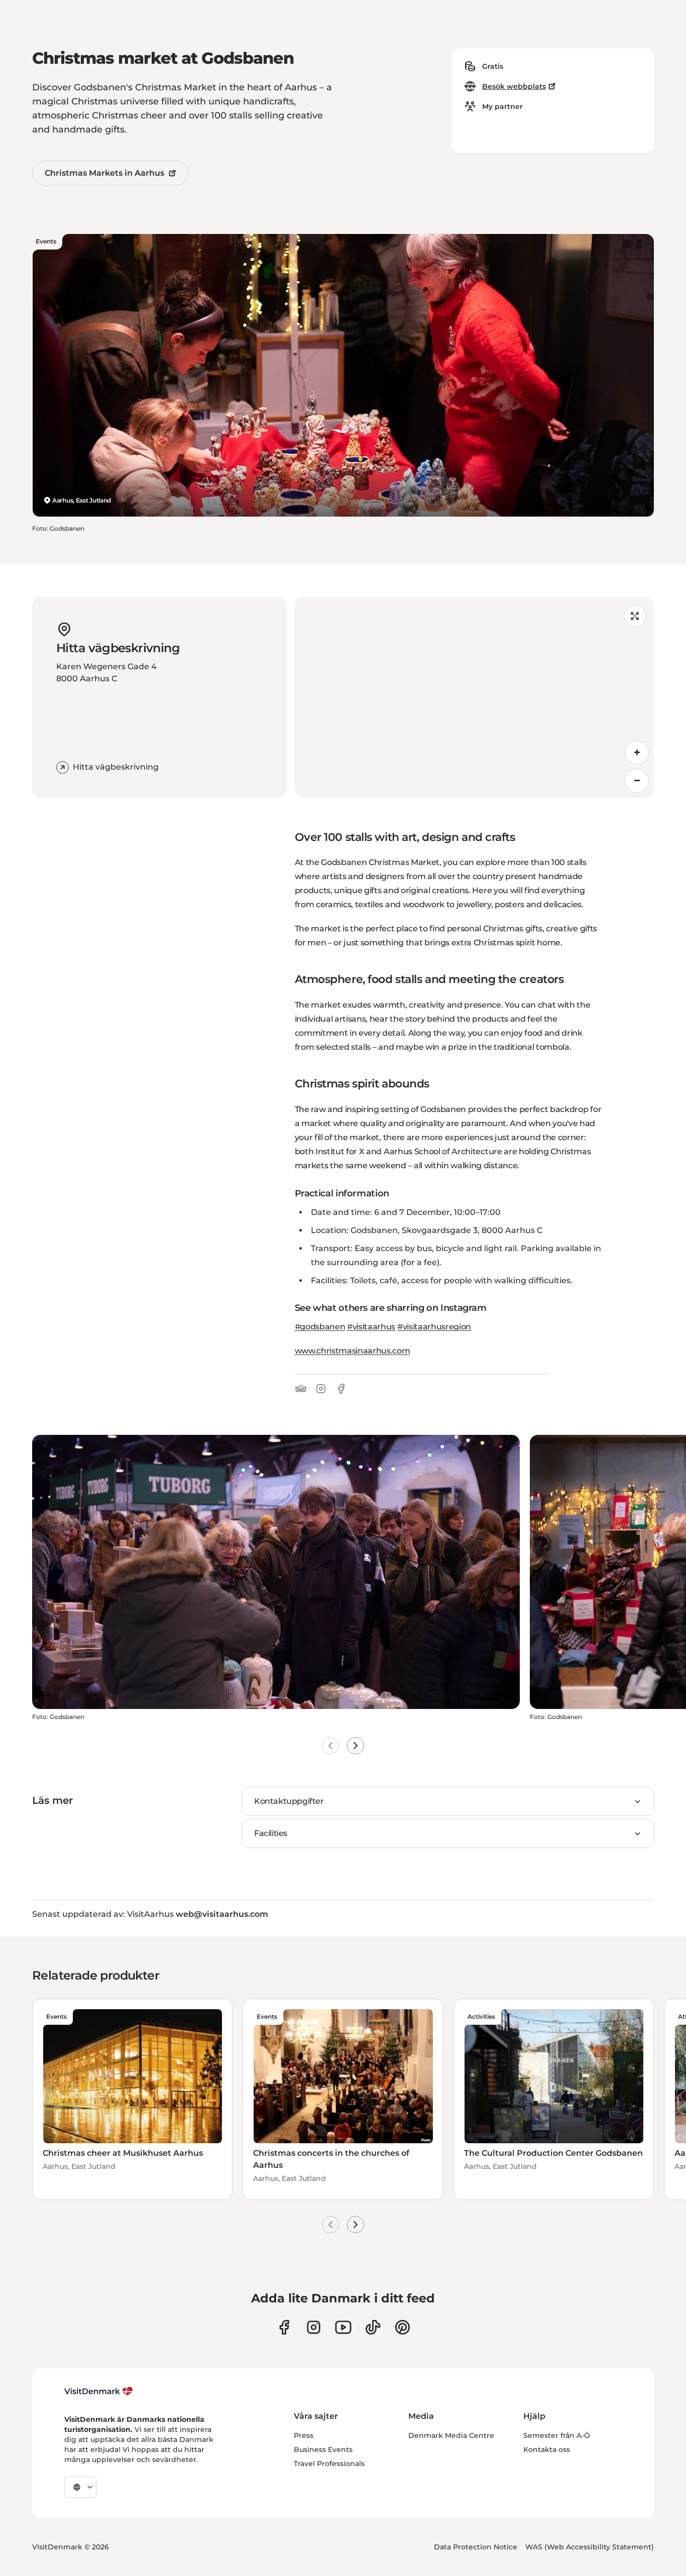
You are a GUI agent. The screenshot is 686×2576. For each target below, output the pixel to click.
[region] (475, 697)
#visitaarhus (371, 1327)
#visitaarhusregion (434, 1327)
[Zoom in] (637, 753)
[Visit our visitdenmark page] (343, 2327)
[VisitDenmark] (99, 2391)
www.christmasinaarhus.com (353, 1351)
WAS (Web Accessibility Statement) (590, 2547)
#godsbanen (320, 1327)
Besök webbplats (514, 86)
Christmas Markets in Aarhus (104, 173)
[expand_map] (635, 616)
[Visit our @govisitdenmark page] (373, 2327)
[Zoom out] (637, 781)
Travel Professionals (329, 2464)
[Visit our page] (314, 2327)
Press (304, 2435)
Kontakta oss (547, 2449)
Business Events (323, 2449)
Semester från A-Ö (557, 2435)
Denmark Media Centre (451, 2435)
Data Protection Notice (476, 2547)
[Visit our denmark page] (284, 2327)
